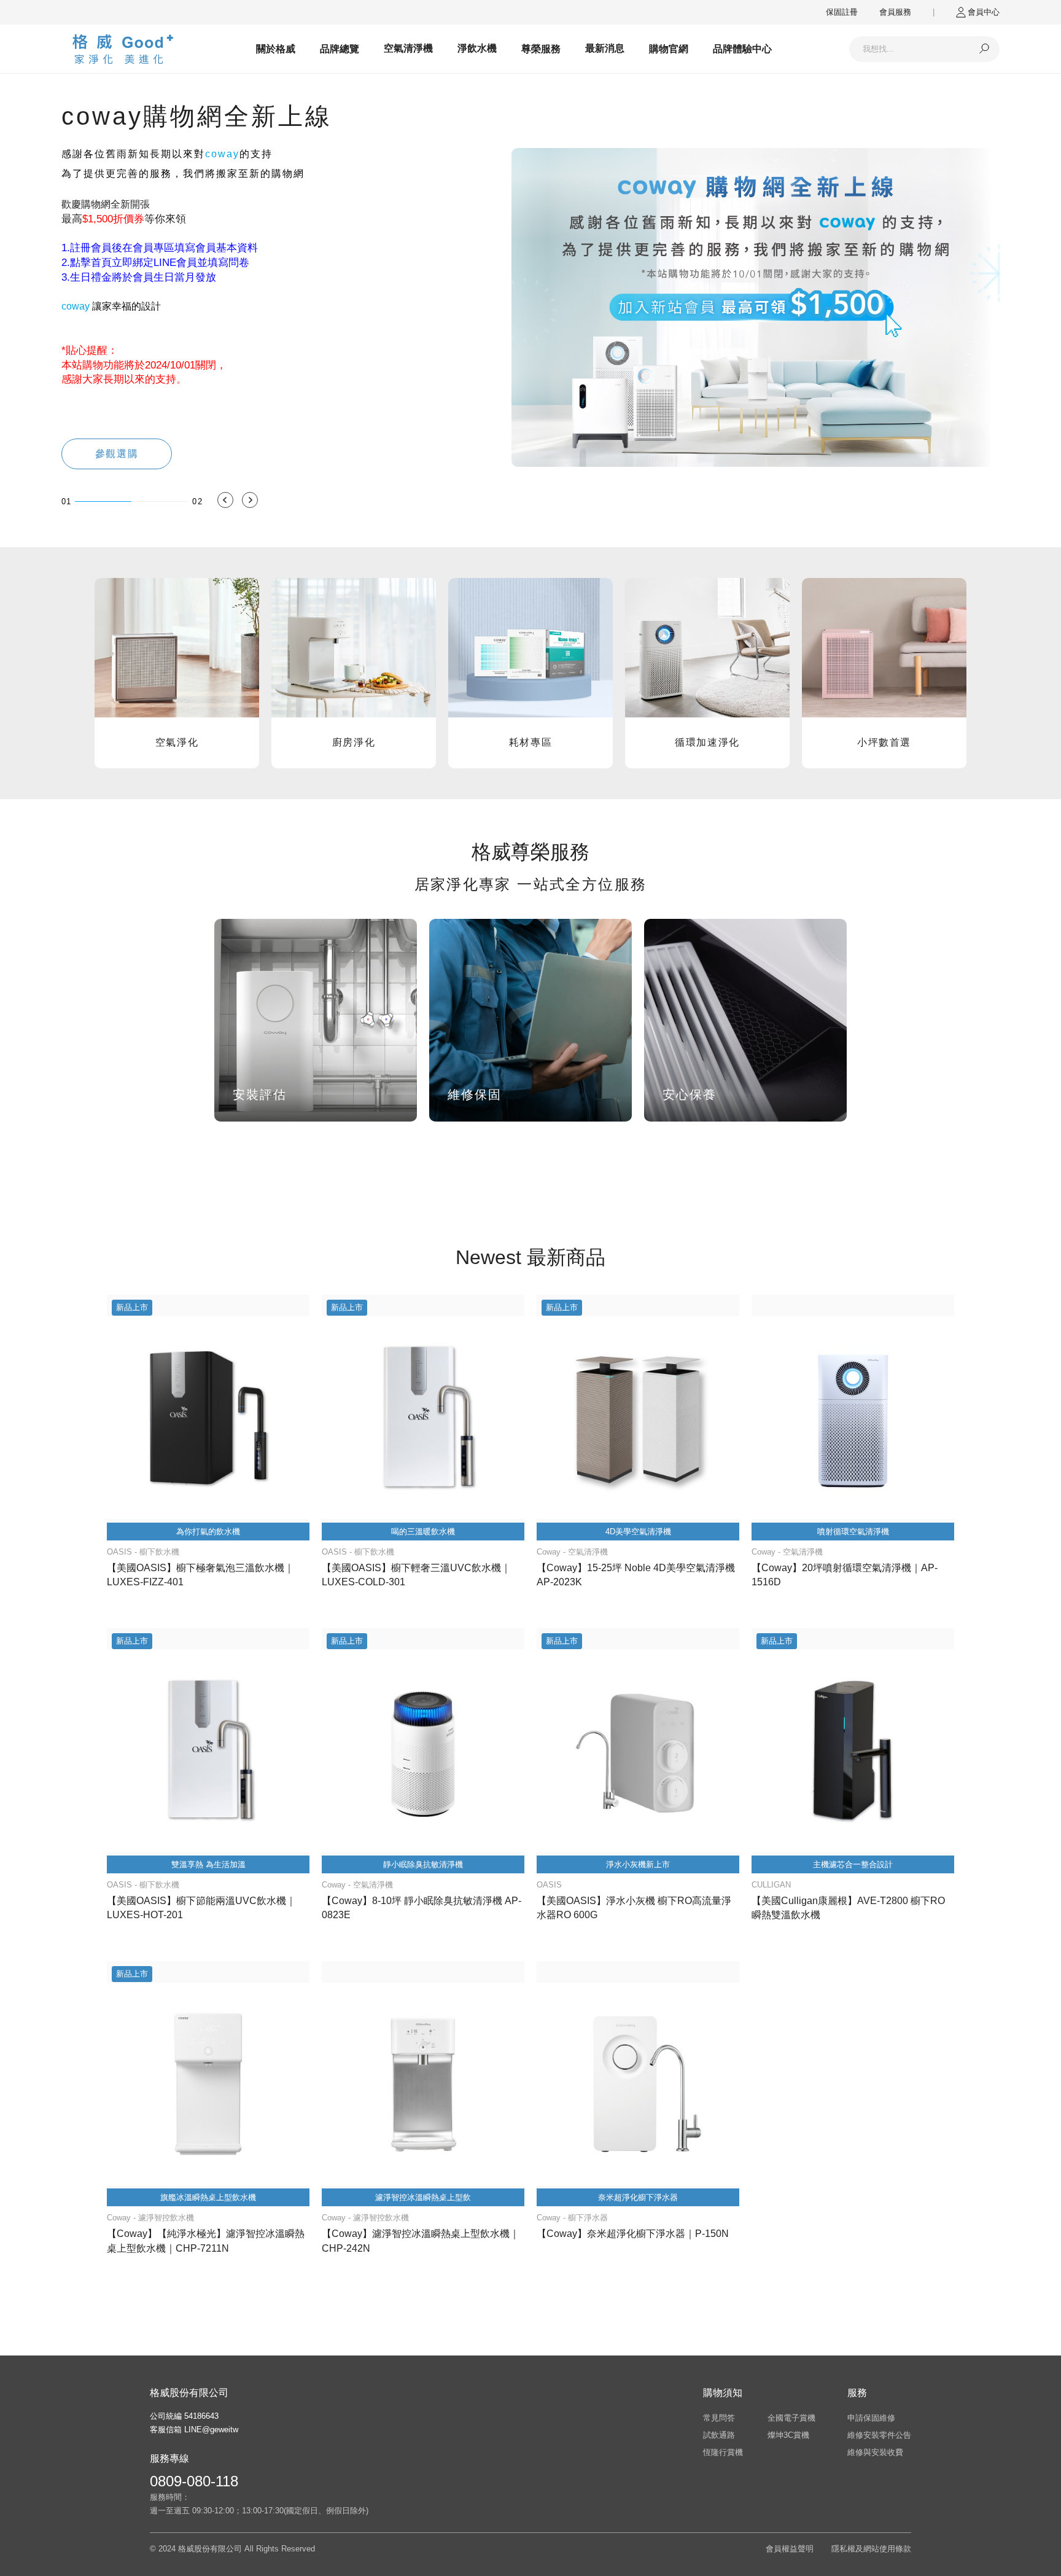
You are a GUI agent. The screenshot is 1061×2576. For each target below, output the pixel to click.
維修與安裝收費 (875, 2452)
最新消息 (605, 48)
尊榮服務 (541, 49)
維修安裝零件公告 (879, 2435)
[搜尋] (984, 49)
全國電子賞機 (791, 2418)
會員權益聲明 (790, 2549)
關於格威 (276, 49)
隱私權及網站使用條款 (871, 2549)
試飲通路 (719, 2435)
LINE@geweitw (211, 2430)
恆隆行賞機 (723, 2452)
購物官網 (669, 49)
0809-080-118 (194, 2481)
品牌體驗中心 (742, 49)
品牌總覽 (340, 49)
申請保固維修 (871, 2418)
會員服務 (895, 12)
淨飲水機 (477, 48)
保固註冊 (842, 12)
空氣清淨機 (408, 48)
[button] (225, 500)
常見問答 (719, 2418)
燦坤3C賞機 (788, 2435)
